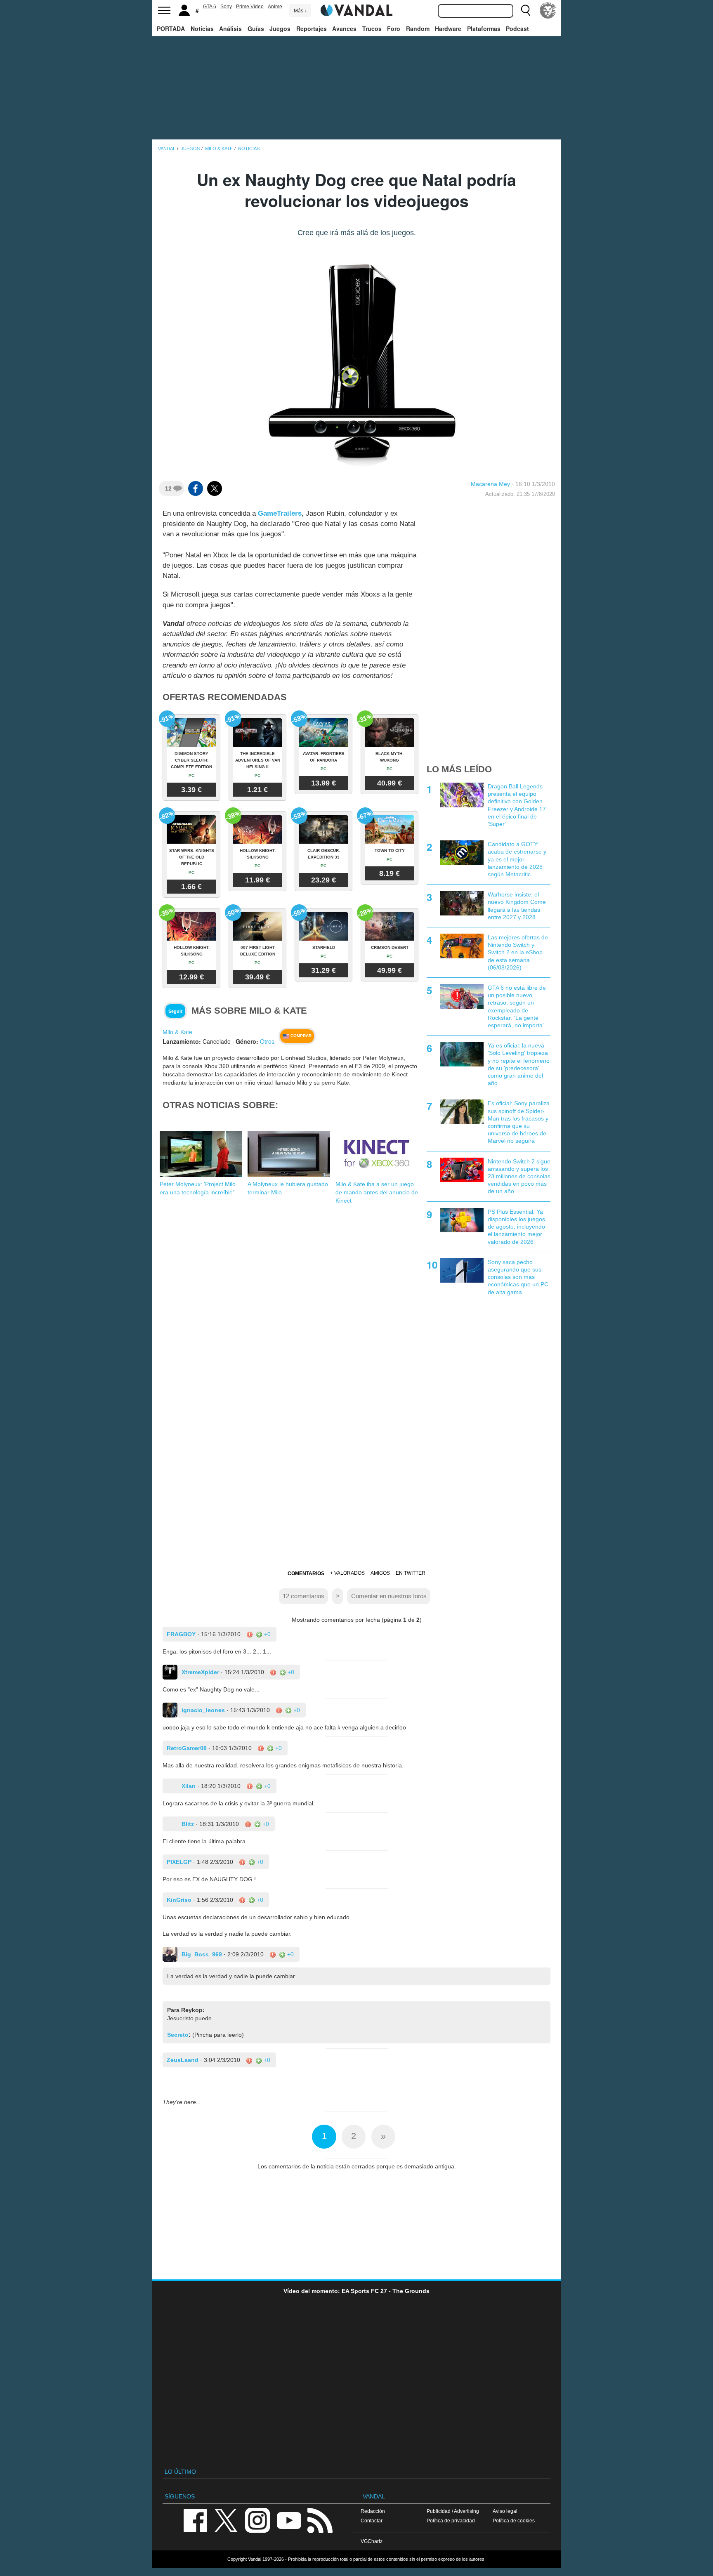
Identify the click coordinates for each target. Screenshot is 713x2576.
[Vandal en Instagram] (257, 2520)
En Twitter (411, 1573)
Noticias (202, 28)
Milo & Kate (177, 1032)
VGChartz (372, 2541)
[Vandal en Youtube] (289, 2520)
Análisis (230, 28)
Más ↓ (300, 11)
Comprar (300, 1036)
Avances (344, 28)
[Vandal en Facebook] (195, 2520)
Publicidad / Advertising (453, 2511)
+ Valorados (347, 1573)
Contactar (372, 2521)
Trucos (372, 28)
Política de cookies (514, 2521)
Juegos (280, 28)
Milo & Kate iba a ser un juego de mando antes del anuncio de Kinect (377, 1192)
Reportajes (312, 28)
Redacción (373, 2511)
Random (418, 28)
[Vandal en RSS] (320, 2520)
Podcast (517, 28)
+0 (267, 1634)
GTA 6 (210, 7)
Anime (275, 7)
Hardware (448, 28)
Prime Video (250, 7)
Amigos (380, 1573)
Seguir (175, 1011)
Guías (256, 28)
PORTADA (171, 28)
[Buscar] (526, 10)
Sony (226, 7)
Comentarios (306, 1573)
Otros (267, 1041)
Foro (394, 28)
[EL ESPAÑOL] (548, 10)
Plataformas (484, 28)
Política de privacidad (451, 2521)
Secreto (178, 2035)
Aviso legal (505, 2511)
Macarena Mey (490, 484)
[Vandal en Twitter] (226, 2520)
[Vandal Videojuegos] (356, 9)
